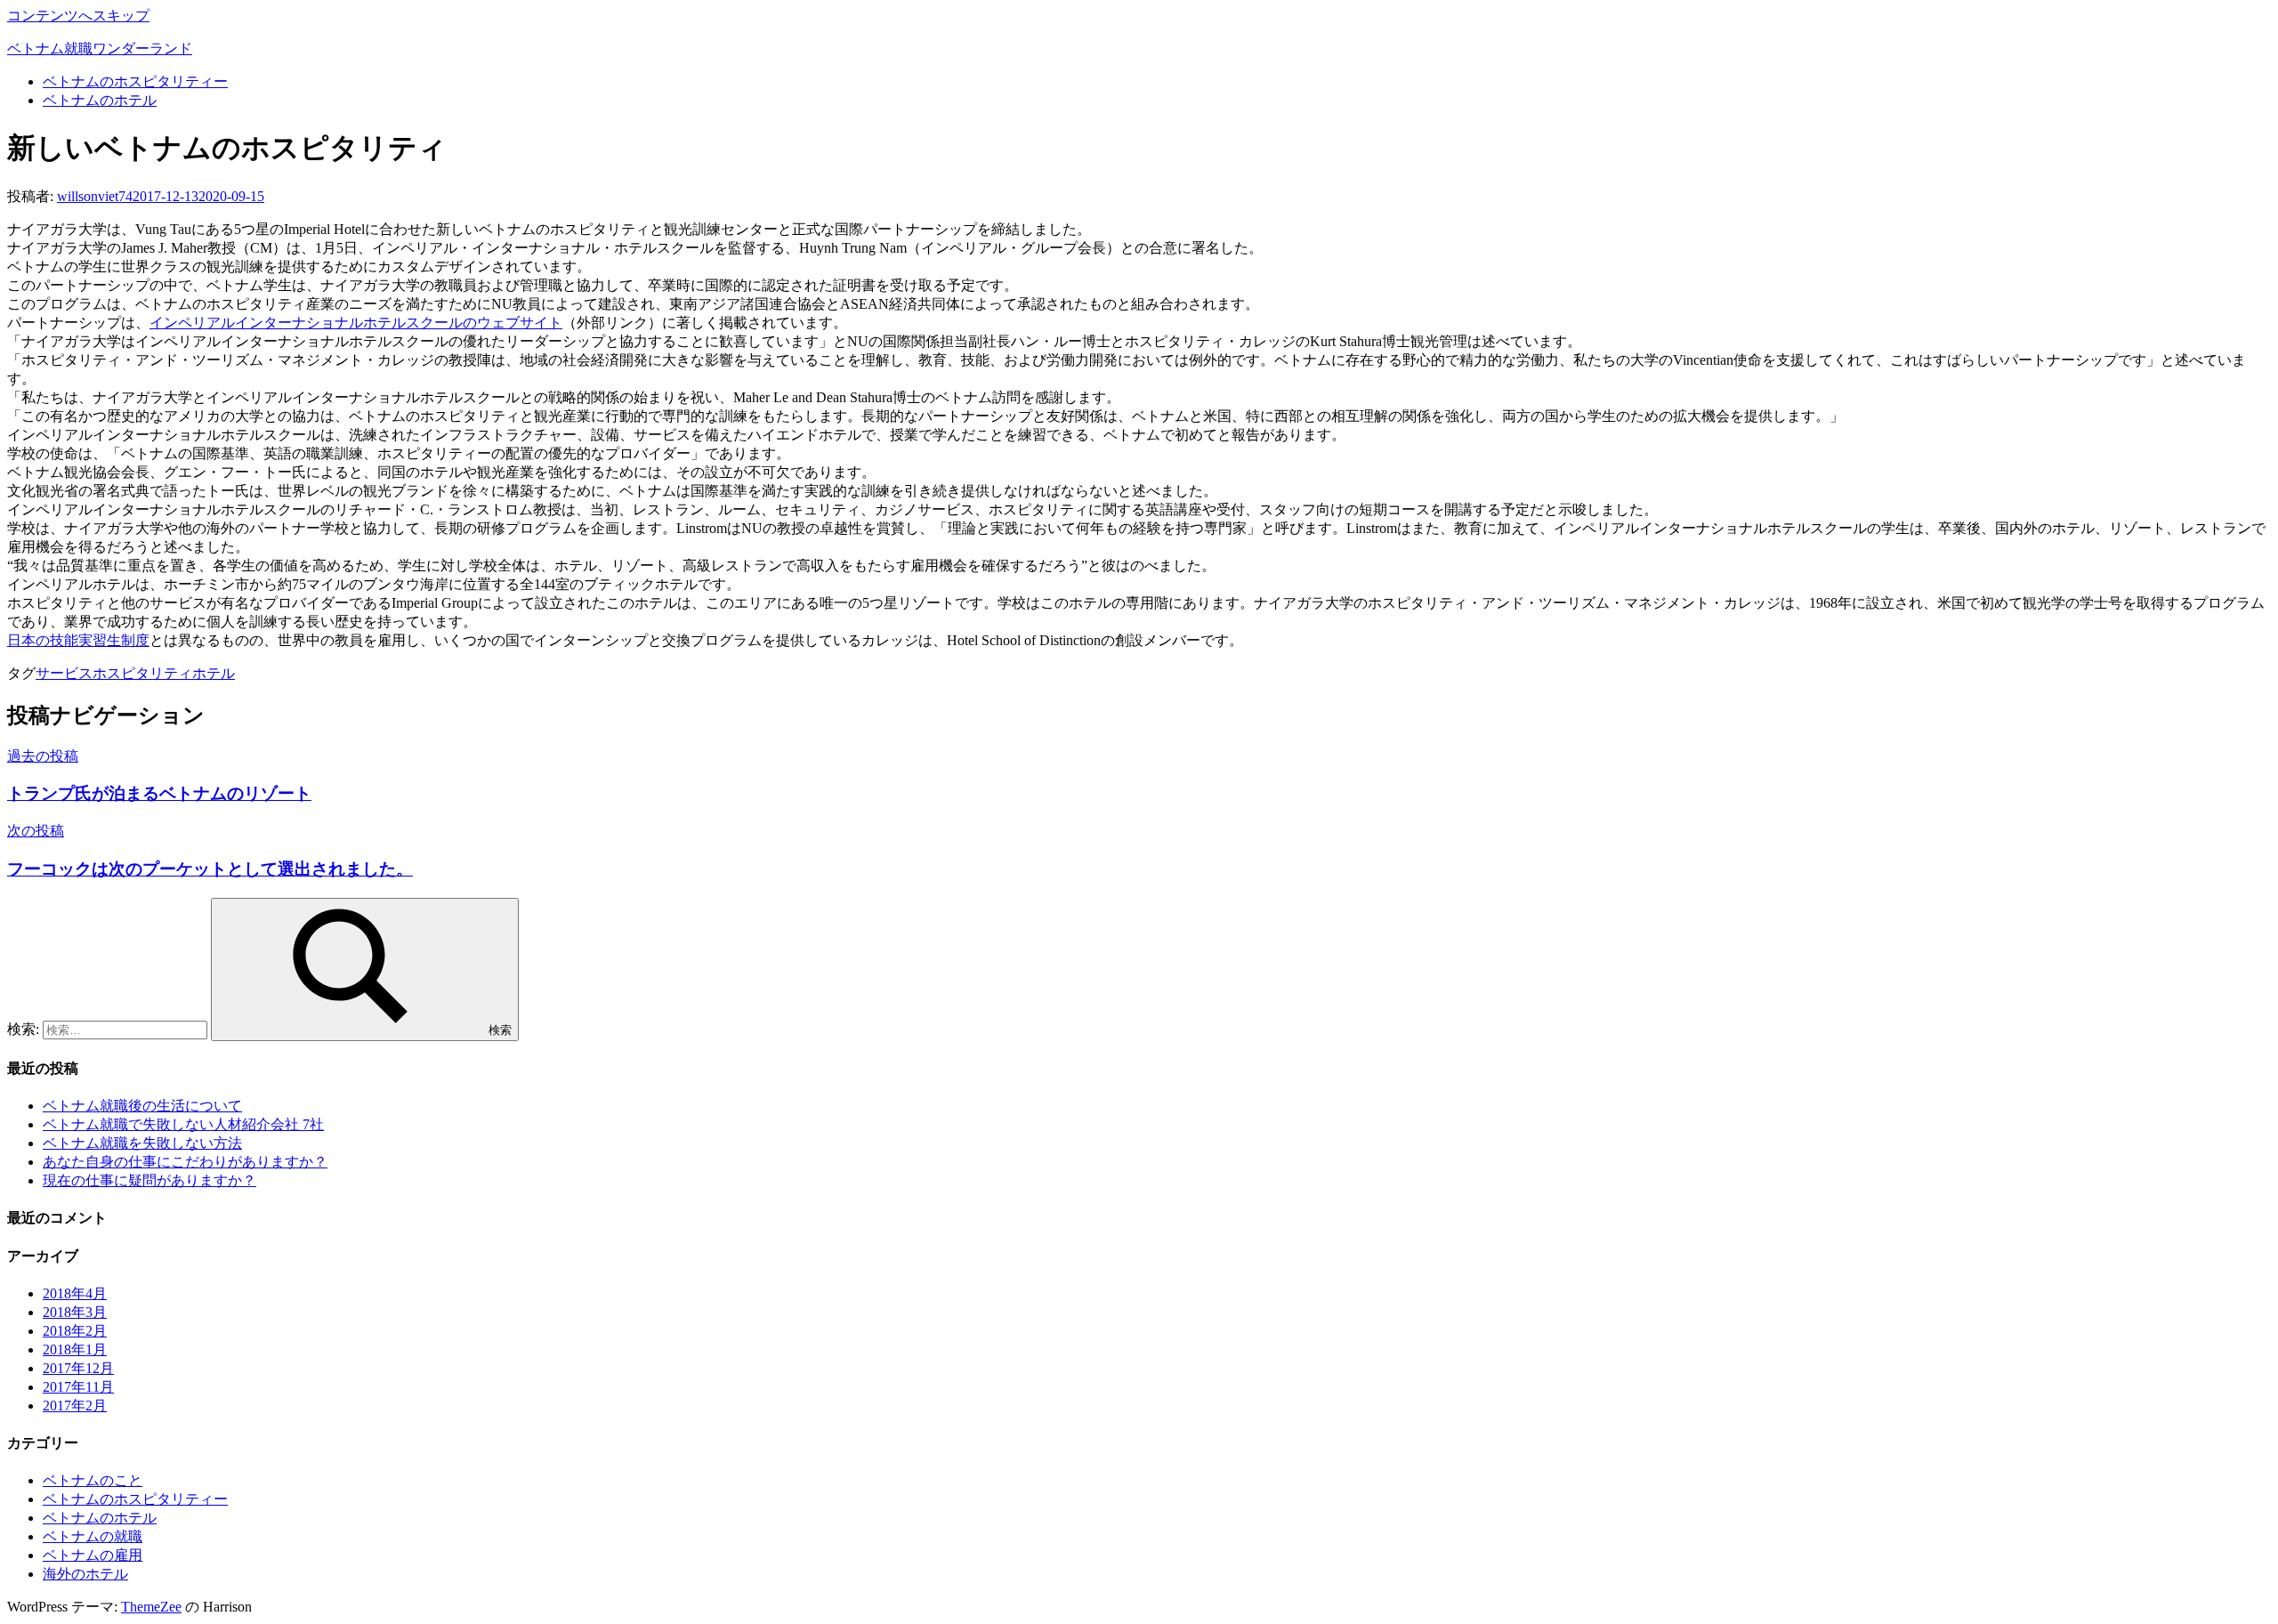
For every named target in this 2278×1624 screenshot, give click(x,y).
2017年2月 (75, 1406)
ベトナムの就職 (93, 1536)
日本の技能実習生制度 (78, 640)
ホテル (214, 673)
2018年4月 (75, 1293)
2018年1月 (75, 1349)
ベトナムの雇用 (93, 1555)
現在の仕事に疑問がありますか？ (149, 1180)
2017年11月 (78, 1387)
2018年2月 (75, 1331)
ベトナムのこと (93, 1480)
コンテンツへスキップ (78, 16)
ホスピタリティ (142, 673)
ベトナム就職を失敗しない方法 (142, 1143)
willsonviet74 (95, 196)
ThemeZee (151, 1607)
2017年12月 (78, 1368)
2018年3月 (75, 1312)
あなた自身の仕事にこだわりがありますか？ (185, 1162)
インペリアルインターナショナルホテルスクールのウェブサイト (356, 323)
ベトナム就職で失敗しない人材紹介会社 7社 (183, 1124)
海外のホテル (85, 1574)
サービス (64, 673)
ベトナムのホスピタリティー (135, 81)
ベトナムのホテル (100, 100)
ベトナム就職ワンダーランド (100, 48)
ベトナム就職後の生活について (142, 1106)
